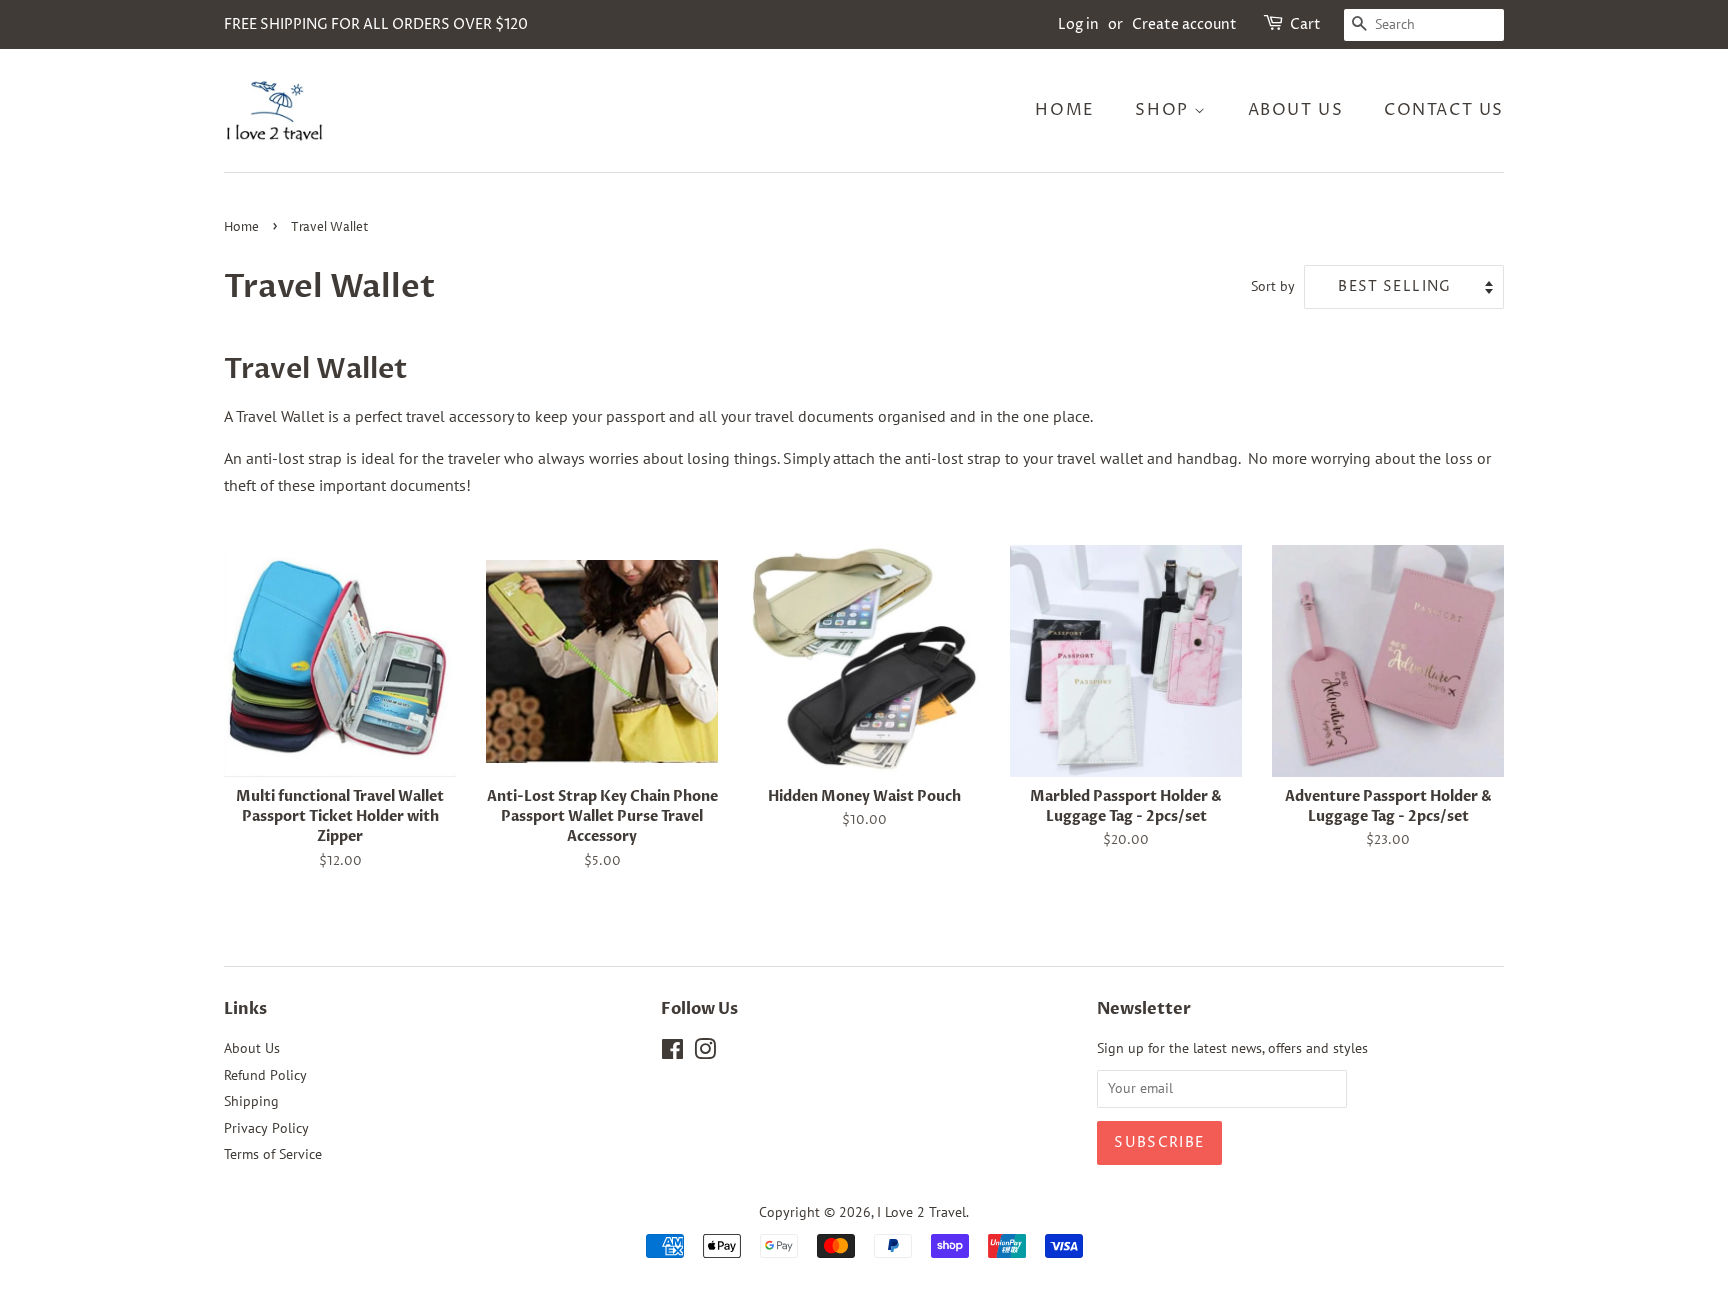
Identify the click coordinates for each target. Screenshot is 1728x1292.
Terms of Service (273, 1154)
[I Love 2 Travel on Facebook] (672, 1053)
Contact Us (1444, 110)
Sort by (1273, 285)
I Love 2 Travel (921, 1212)
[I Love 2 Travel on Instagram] (705, 1053)
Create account (1184, 24)
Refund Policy (265, 1075)
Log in (1078, 24)
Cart (1305, 24)
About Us (1296, 110)
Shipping (251, 1101)
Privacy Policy (266, 1128)
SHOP (1164, 110)
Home (1064, 110)
